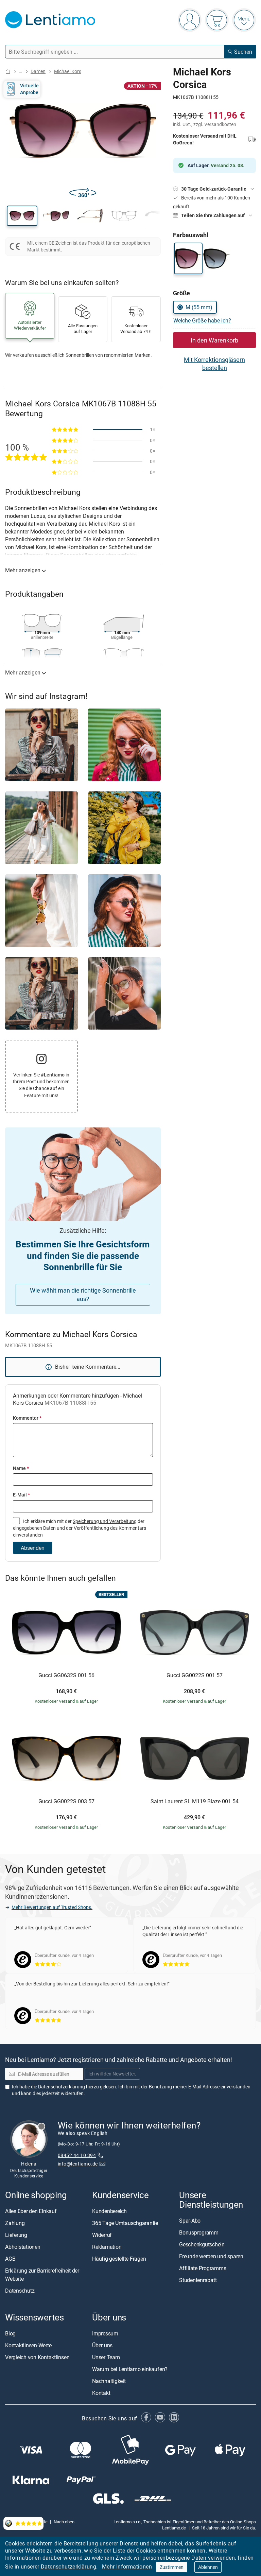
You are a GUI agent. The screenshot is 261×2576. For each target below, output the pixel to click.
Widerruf (102, 2235)
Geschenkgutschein (202, 2244)
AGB (10, 2259)
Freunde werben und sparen (211, 2256)
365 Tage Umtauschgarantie (125, 2223)
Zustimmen (172, 2567)
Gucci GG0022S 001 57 (195, 1676)
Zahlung (15, 2223)
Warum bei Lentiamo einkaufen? (130, 2369)
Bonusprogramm (199, 2232)
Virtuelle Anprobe (29, 89)
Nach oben (64, 2522)
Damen (38, 71)
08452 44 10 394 (77, 2155)
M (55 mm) (199, 307)
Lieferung (16, 2235)
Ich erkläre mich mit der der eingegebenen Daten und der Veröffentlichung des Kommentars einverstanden (80, 1528)
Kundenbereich (109, 2211)
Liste (119, 2551)
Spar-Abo (190, 2221)
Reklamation (107, 2247)
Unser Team (106, 2357)
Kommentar (27, 1418)
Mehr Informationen (127, 2566)
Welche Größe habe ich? (202, 320)
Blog (10, 2333)
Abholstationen (23, 2247)
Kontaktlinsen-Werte (28, 2345)
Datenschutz (20, 2291)
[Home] (8, 72)
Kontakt (101, 2393)
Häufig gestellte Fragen (119, 2259)
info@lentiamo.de (78, 2164)
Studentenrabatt (198, 2280)
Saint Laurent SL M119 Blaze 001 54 (195, 1802)
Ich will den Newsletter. (112, 2074)
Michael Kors (68, 71)
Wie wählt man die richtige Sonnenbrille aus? (83, 1294)
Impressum (105, 2333)
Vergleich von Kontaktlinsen (37, 2357)
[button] (22, 216)
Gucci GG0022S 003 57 (66, 1802)
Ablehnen (208, 2567)
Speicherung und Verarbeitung (105, 1521)
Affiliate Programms (203, 2268)
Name (21, 1468)
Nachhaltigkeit (109, 2381)
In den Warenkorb (214, 340)
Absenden (33, 1548)
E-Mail (21, 1495)
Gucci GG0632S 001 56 (66, 1676)
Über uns (102, 2345)
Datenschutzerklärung (68, 2566)
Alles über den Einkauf (31, 2211)
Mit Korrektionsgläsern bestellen (214, 364)
